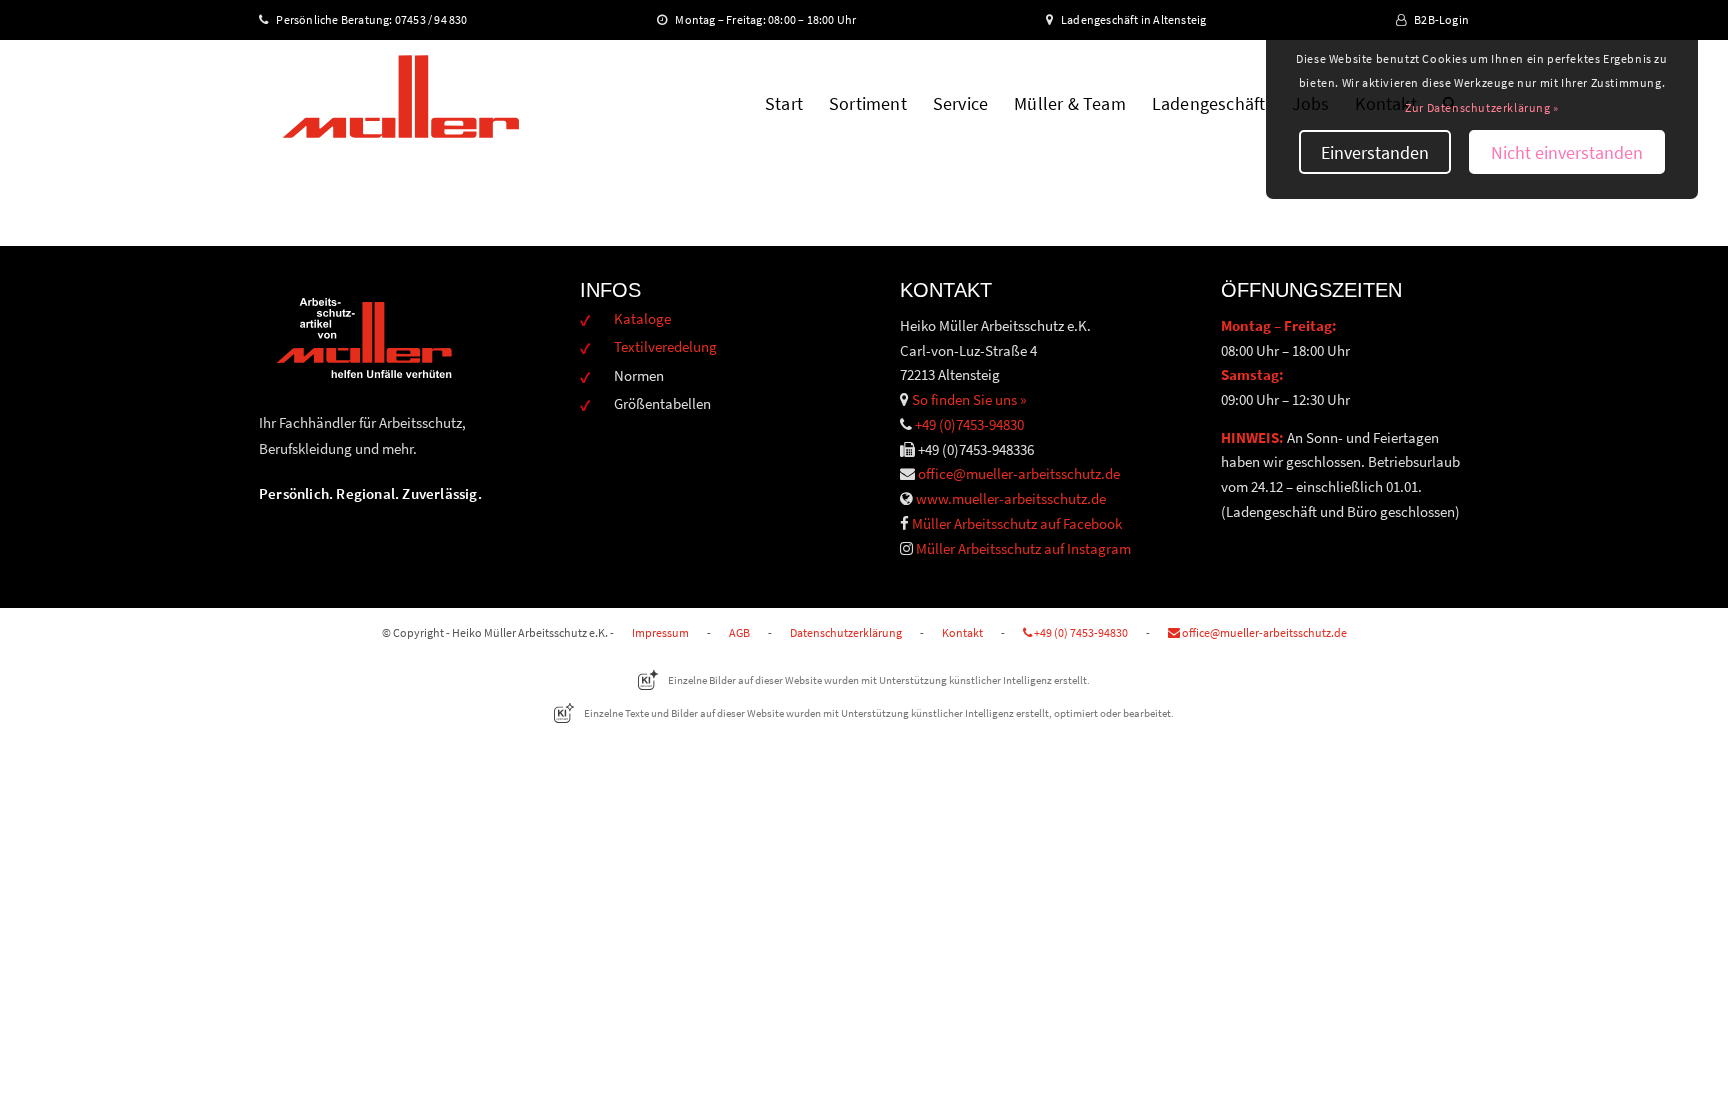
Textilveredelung (665, 346)
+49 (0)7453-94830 (969, 424)
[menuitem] (784, 104)
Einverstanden (1375, 152)
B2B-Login (1441, 19)
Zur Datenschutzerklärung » (1482, 107)
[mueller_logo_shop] (400, 104)
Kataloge (642, 318)
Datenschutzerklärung (846, 632)
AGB (739, 632)
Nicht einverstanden (1567, 152)
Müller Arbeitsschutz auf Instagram (1023, 548)
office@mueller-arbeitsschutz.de (1019, 473)
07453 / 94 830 (440, 19)
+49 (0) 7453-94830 (1080, 632)
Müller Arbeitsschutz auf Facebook (1017, 523)
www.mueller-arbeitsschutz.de (1011, 498)
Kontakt (962, 632)
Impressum (660, 632)
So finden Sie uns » (969, 399)
